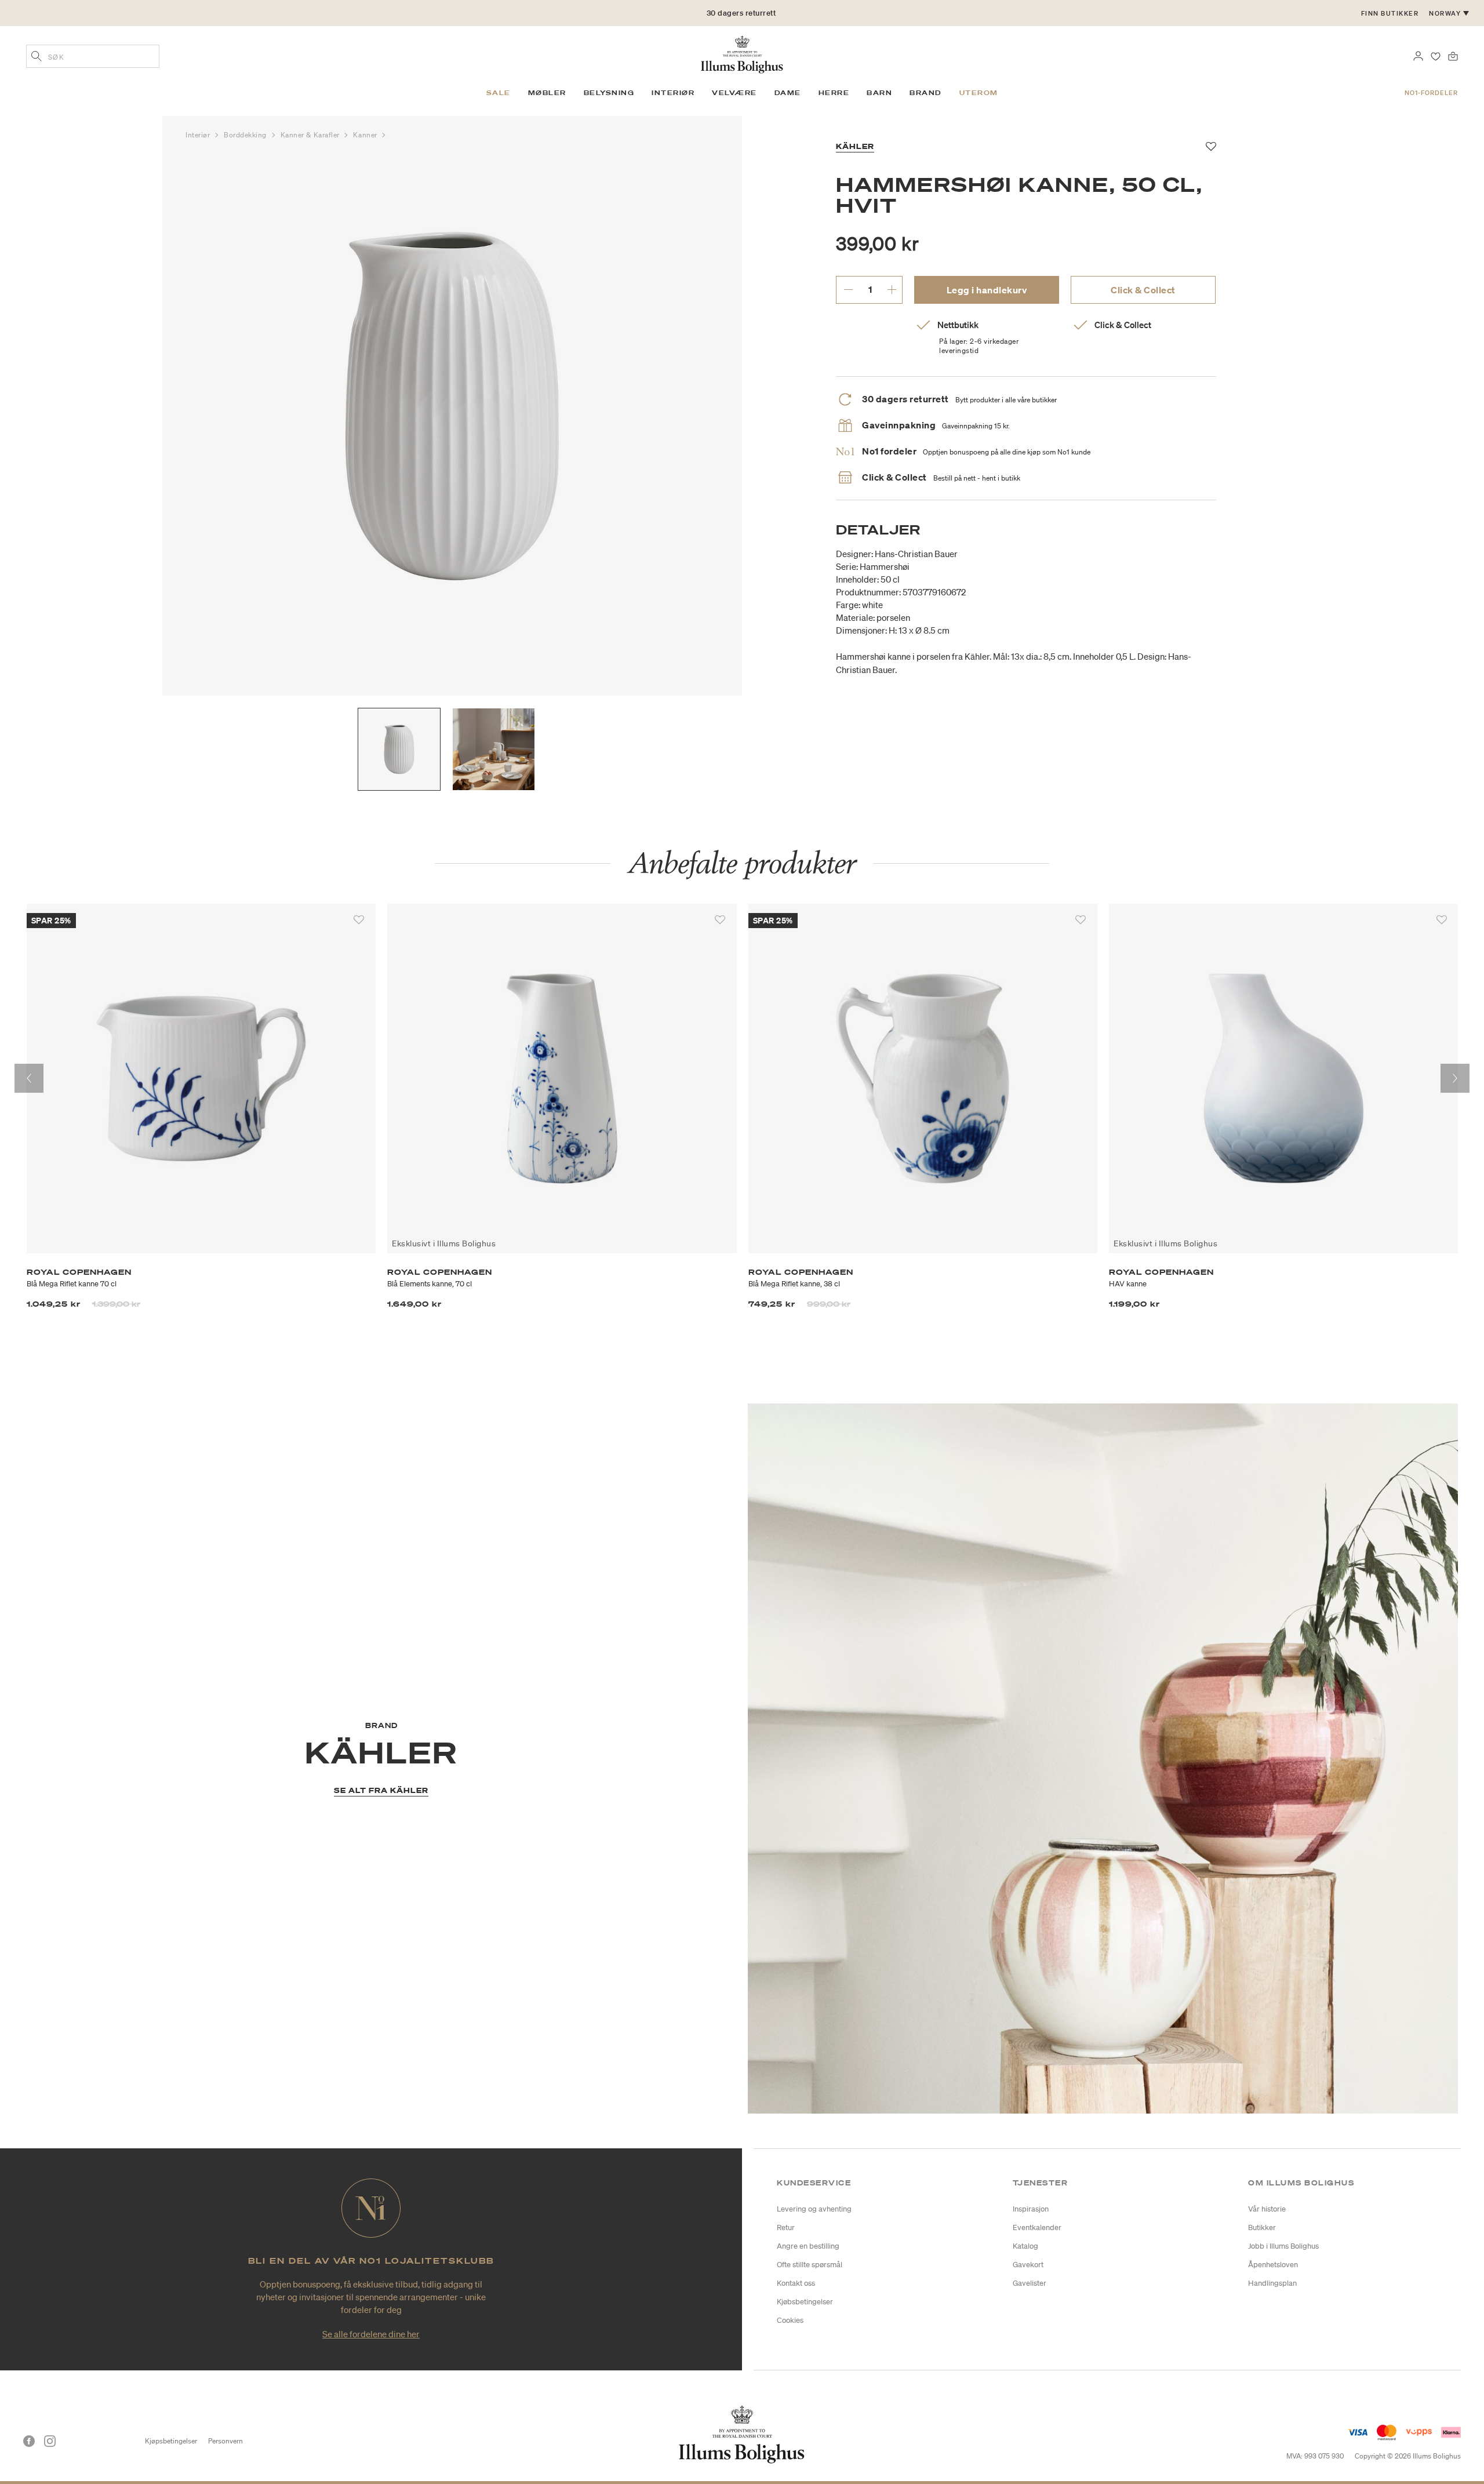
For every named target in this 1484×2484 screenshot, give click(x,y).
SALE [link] (499, 93)
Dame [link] (788, 93)
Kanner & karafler (311, 135)
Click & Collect (1143, 290)
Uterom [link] (979, 93)
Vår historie (1267, 2209)
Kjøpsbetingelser (171, 2441)
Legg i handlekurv (987, 290)
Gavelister (1030, 2283)
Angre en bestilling (808, 2246)
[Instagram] (50, 2441)
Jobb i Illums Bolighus (1283, 2246)
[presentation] (29, 1078)
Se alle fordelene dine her (371, 2334)
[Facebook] (29, 2441)
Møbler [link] (547, 93)
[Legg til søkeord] (37, 57)
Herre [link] (834, 93)
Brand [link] (926, 93)
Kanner (366, 135)
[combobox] (93, 56)
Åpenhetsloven (1273, 2265)
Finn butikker (1390, 13)
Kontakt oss (796, 2283)
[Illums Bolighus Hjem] (742, 53)
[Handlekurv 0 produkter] (1453, 55)
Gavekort (1028, 2265)
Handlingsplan (1272, 2283)
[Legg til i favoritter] (359, 920)
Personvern (225, 2441)
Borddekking (246, 135)
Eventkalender (1037, 2227)
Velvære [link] (734, 93)
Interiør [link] (673, 93)
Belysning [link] (609, 93)
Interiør (199, 135)
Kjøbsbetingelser (805, 2302)
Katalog (1025, 2246)
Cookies (790, 2320)
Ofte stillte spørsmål (810, 2265)
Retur (786, 2227)
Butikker (1262, 2227)
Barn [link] (879, 93)
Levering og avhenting (814, 2209)
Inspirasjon (1031, 2209)
